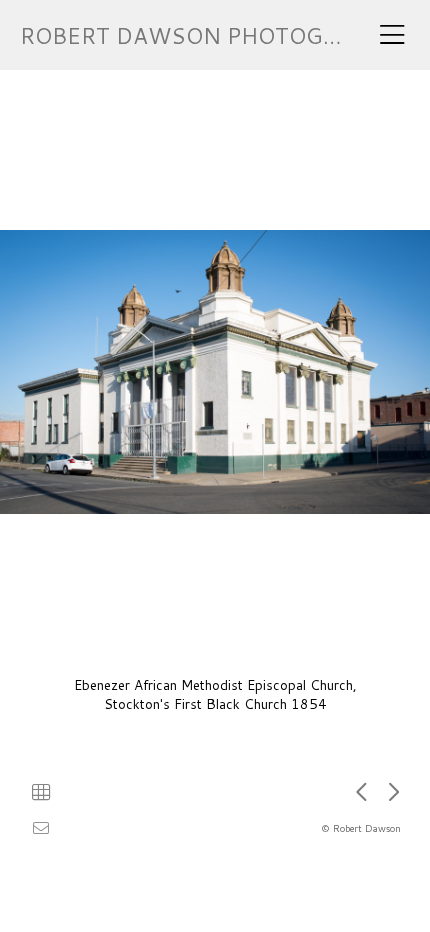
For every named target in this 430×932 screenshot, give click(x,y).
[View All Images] (41, 792)
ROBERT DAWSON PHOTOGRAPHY (208, 35)
